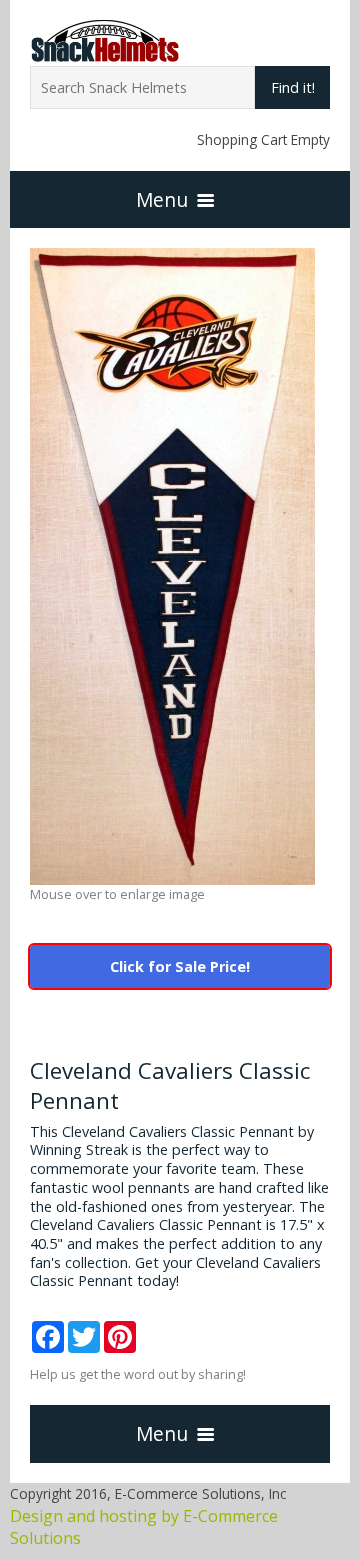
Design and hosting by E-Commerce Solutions (144, 1527)
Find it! (293, 87)
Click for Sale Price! (180, 966)
